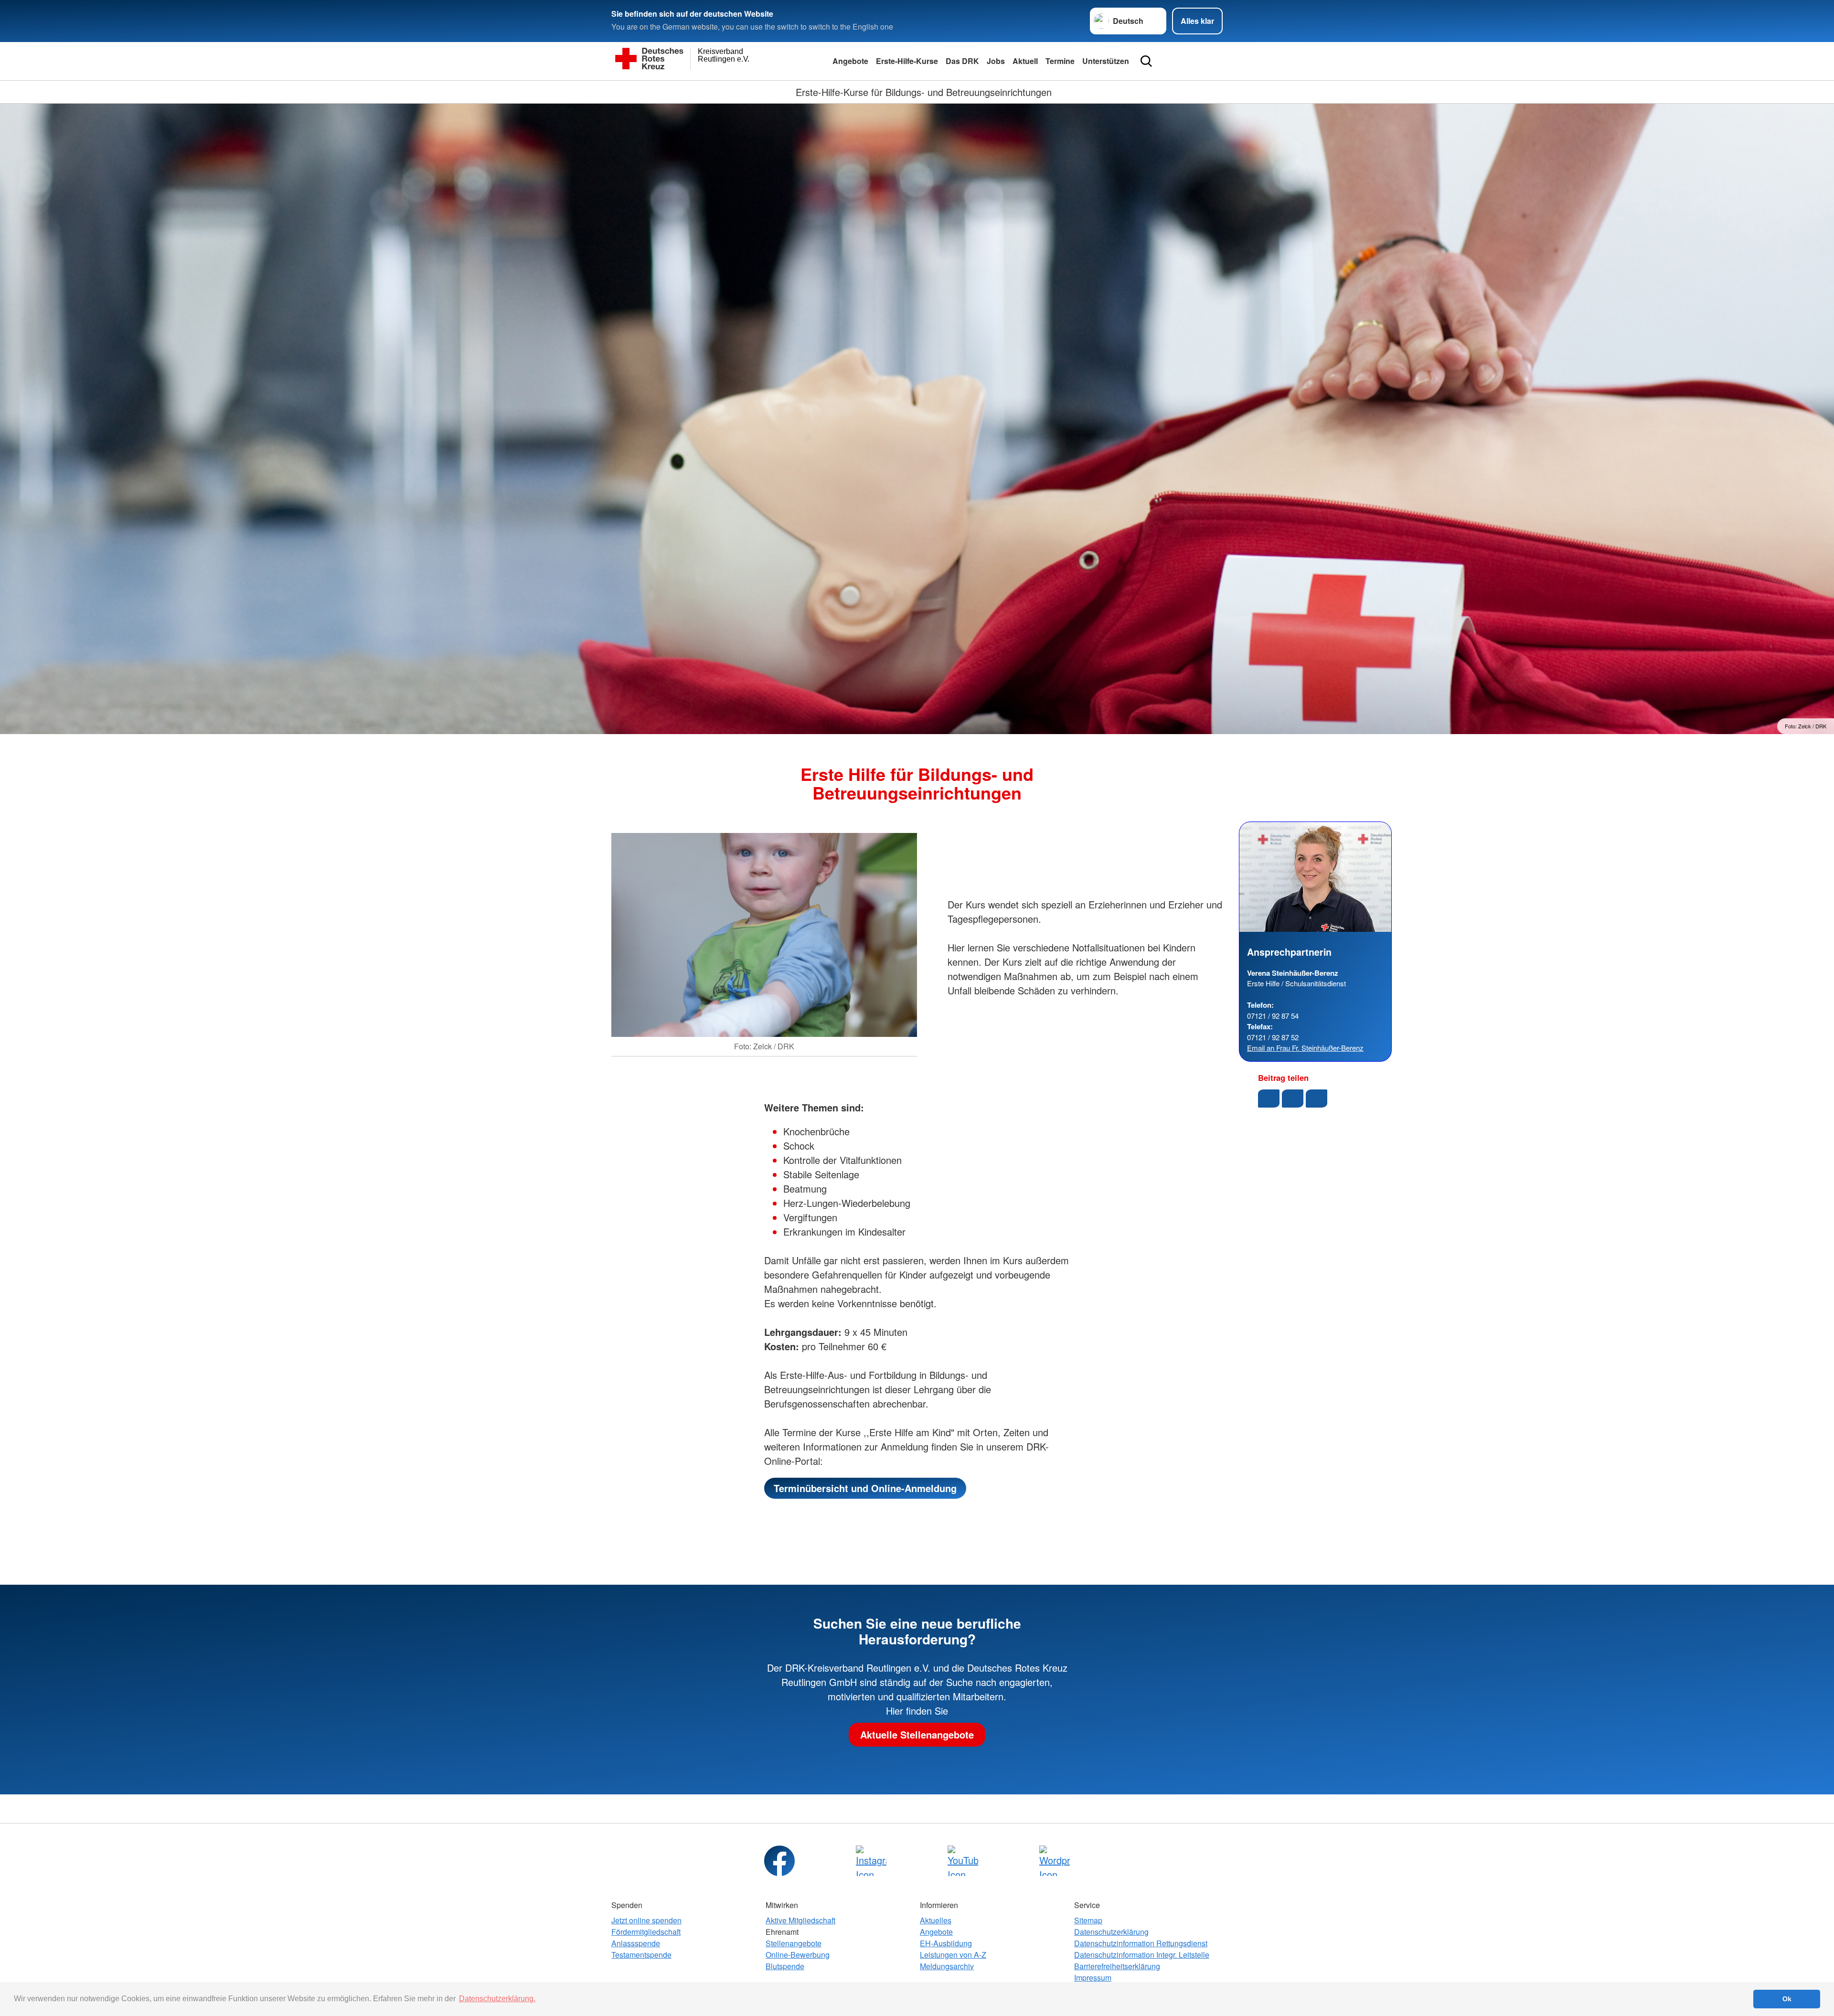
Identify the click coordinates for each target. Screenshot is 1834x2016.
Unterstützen (1106, 61)
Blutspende (785, 1966)
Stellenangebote (794, 1943)
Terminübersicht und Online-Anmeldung (865, 1488)
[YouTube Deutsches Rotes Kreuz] (963, 1861)
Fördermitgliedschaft (646, 1932)
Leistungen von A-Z (953, 1955)
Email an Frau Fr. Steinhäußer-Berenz (1305, 1048)
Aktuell (1025, 61)
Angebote (850, 61)
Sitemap (1088, 1920)
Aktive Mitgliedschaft (800, 1920)
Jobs (996, 61)
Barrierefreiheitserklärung (1117, 1966)
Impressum (1093, 1978)
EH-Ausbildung (946, 1943)
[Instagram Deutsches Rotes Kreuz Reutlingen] (871, 1861)
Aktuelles (936, 1920)
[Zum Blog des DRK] (1055, 1861)
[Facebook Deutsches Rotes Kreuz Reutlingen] (779, 1861)
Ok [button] (1787, 1999)
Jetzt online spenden (646, 1920)
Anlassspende (636, 1943)
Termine (1060, 61)
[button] (1269, 1099)
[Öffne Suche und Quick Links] (1146, 61)
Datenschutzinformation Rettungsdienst (1141, 1943)
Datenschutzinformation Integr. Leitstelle (1142, 1955)
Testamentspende (641, 1955)
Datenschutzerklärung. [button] (497, 1999)
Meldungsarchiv (947, 1966)
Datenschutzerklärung (1111, 1932)
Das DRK (962, 61)
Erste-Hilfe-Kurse (907, 61)
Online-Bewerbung (798, 1955)
